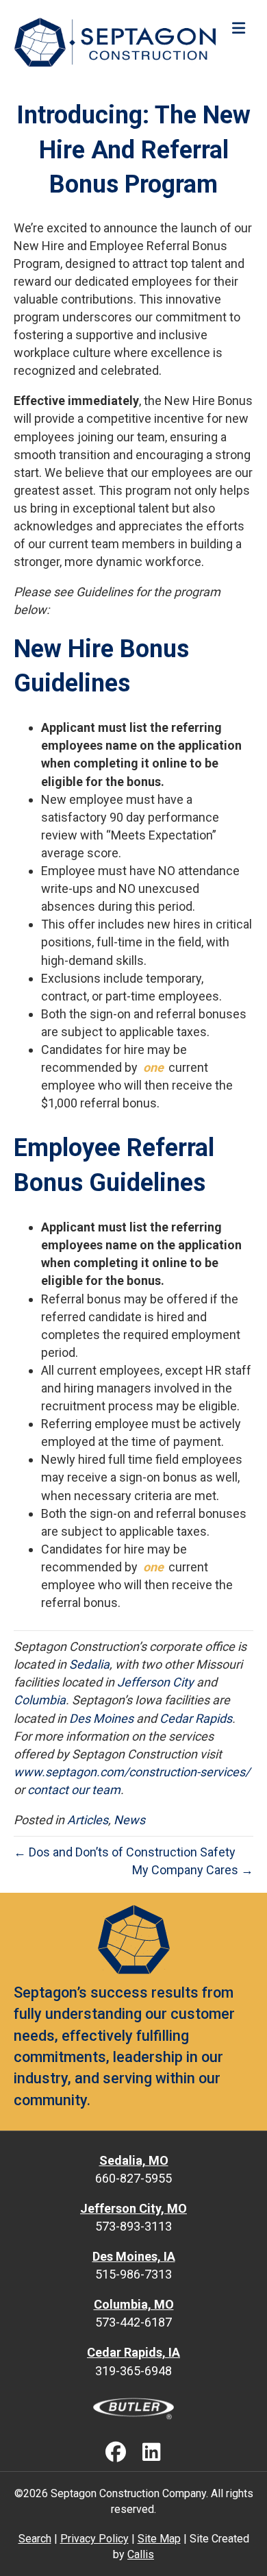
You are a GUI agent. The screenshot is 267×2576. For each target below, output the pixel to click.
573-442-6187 (133, 2322)
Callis (141, 2554)
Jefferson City (155, 1682)
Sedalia (89, 1664)
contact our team (74, 1790)
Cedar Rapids (196, 1718)
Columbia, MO (134, 2304)
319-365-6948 (133, 2371)
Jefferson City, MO (133, 2208)
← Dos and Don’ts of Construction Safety (125, 1852)
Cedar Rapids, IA (133, 2352)
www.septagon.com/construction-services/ (132, 1772)
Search (35, 2539)
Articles (88, 1820)
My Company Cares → (193, 1870)
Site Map (159, 2539)
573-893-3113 (133, 2226)
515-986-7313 (133, 2274)
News (129, 1820)
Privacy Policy (94, 2539)
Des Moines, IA (134, 2256)
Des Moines (101, 1718)
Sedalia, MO (134, 2160)
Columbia (40, 1700)
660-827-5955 (133, 2178)
